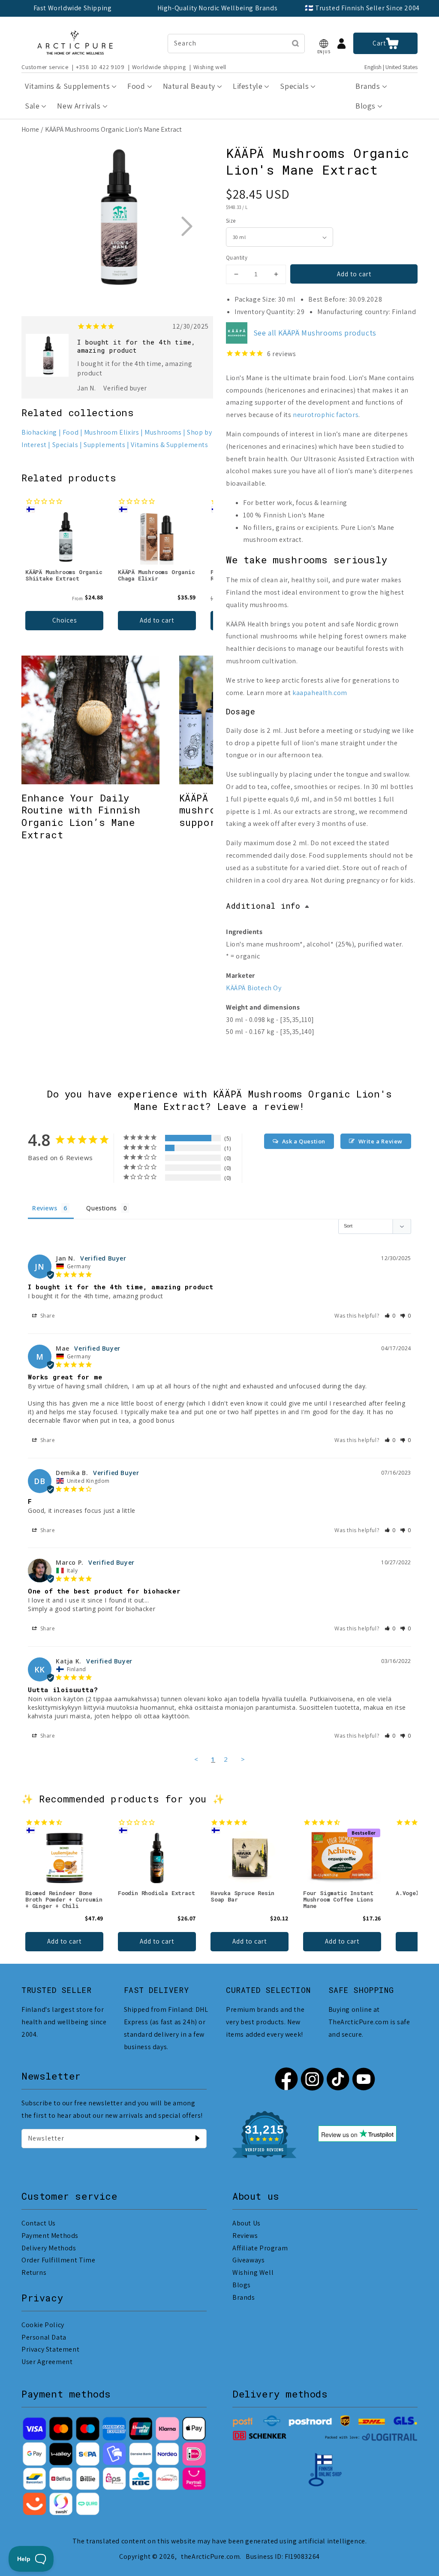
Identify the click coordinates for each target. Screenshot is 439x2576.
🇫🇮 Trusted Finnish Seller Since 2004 (362, 8)
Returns (34, 2272)
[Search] (295, 43)
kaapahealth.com (320, 693)
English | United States (391, 67)
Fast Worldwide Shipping (73, 8)
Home (30, 129)
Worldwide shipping (159, 67)
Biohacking (39, 432)
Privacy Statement (50, 2349)
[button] (324, 44)
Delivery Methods (49, 2248)
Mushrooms (163, 432)
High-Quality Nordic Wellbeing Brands (218, 8)
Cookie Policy (43, 2325)
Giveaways (248, 2260)
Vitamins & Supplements (169, 445)
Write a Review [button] (380, 1141)
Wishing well (210, 67)
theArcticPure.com (210, 2556)
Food (71, 432)
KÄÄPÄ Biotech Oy (254, 988)
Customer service (45, 67)
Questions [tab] (101, 1208)
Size (231, 221)
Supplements (105, 445)
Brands (244, 2297)
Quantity (237, 258)
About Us (247, 2223)
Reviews (245, 2236)
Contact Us (39, 2223)
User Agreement (47, 2362)
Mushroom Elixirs (112, 432)
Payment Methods (50, 2236)
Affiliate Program (260, 2248)
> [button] (243, 1759)
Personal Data (44, 2337)
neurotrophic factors (326, 415)
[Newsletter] (197, 2138)
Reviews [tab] (45, 1208)
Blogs (242, 2285)
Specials (65, 445)
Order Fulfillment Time (58, 2260)
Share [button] (47, 1316)
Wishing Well (253, 2272)
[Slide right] (186, 226)
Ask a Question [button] (304, 1141)
